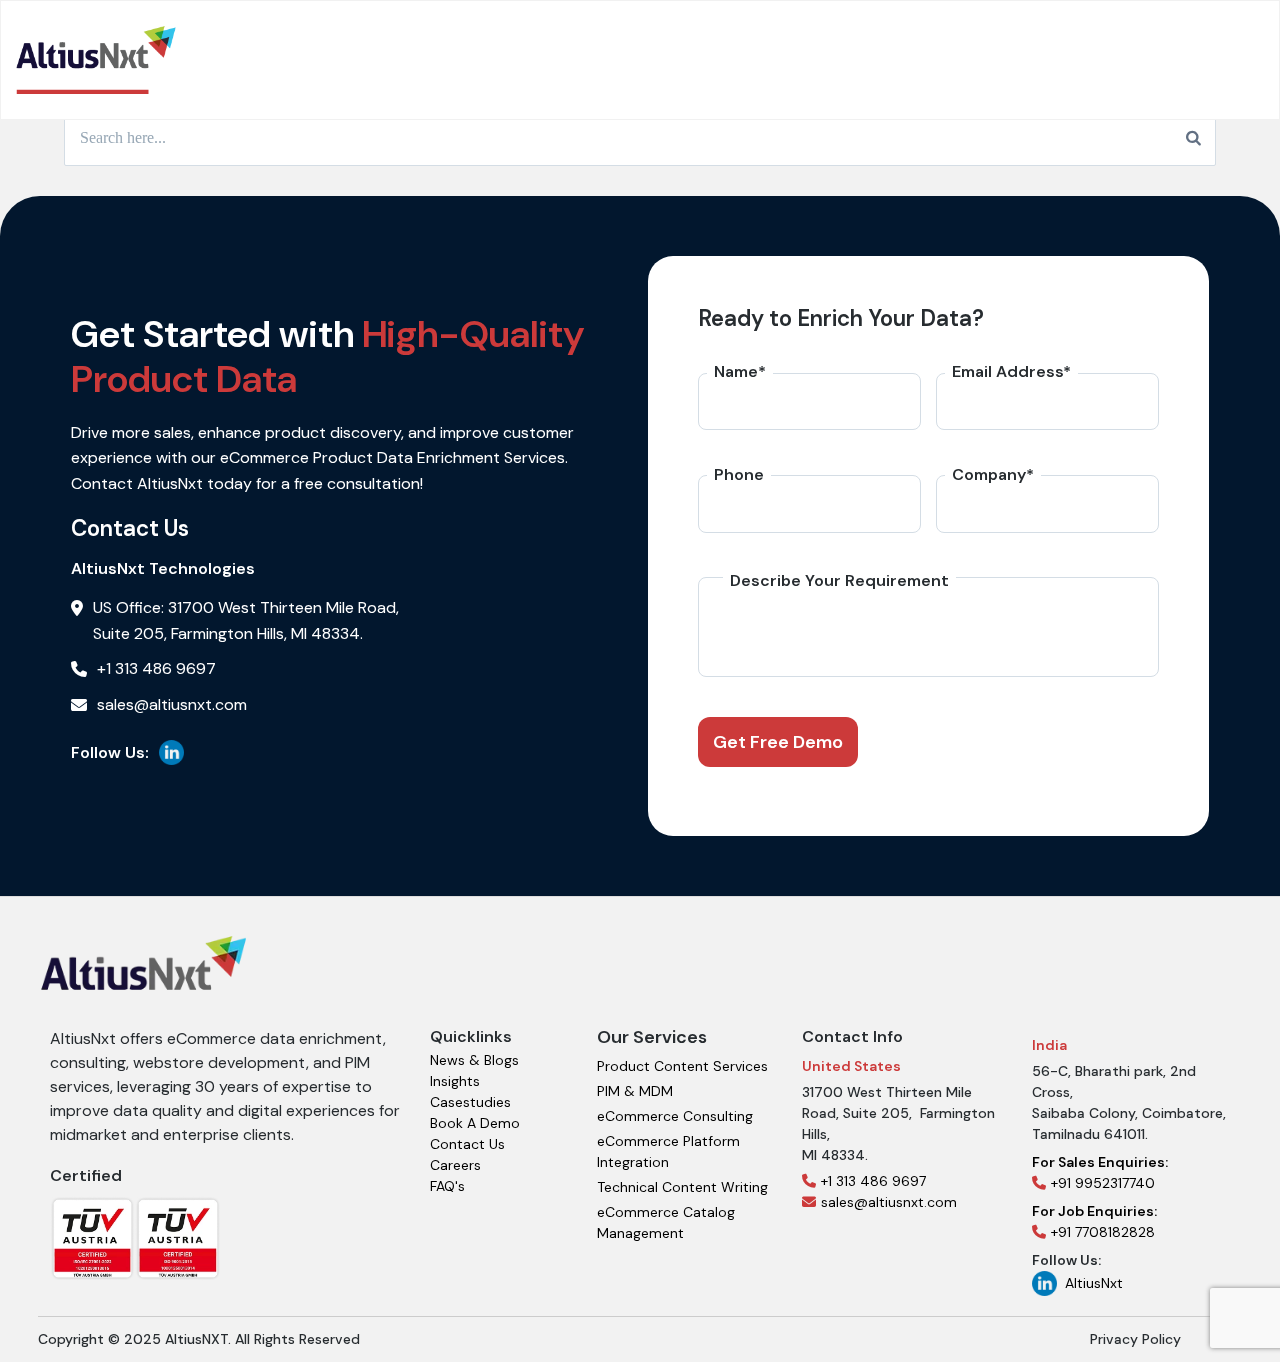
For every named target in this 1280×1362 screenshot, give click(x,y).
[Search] (1193, 138)
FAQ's (447, 1186)
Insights (455, 1081)
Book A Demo (475, 1123)
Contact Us (467, 1144)
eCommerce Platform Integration (668, 1151)
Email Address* (1011, 371)
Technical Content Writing (682, 1187)
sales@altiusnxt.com (889, 1202)
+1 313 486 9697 (873, 1181)
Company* (993, 474)
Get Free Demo (778, 742)
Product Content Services (682, 1066)
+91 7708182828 (1094, 1221)
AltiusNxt (1094, 1283)
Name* (740, 371)
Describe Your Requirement (839, 580)
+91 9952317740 (1100, 1172)
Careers (455, 1165)
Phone (739, 474)
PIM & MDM (635, 1091)
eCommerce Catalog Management (666, 1222)
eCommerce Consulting (675, 1116)
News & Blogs (474, 1060)
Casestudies (470, 1102)
